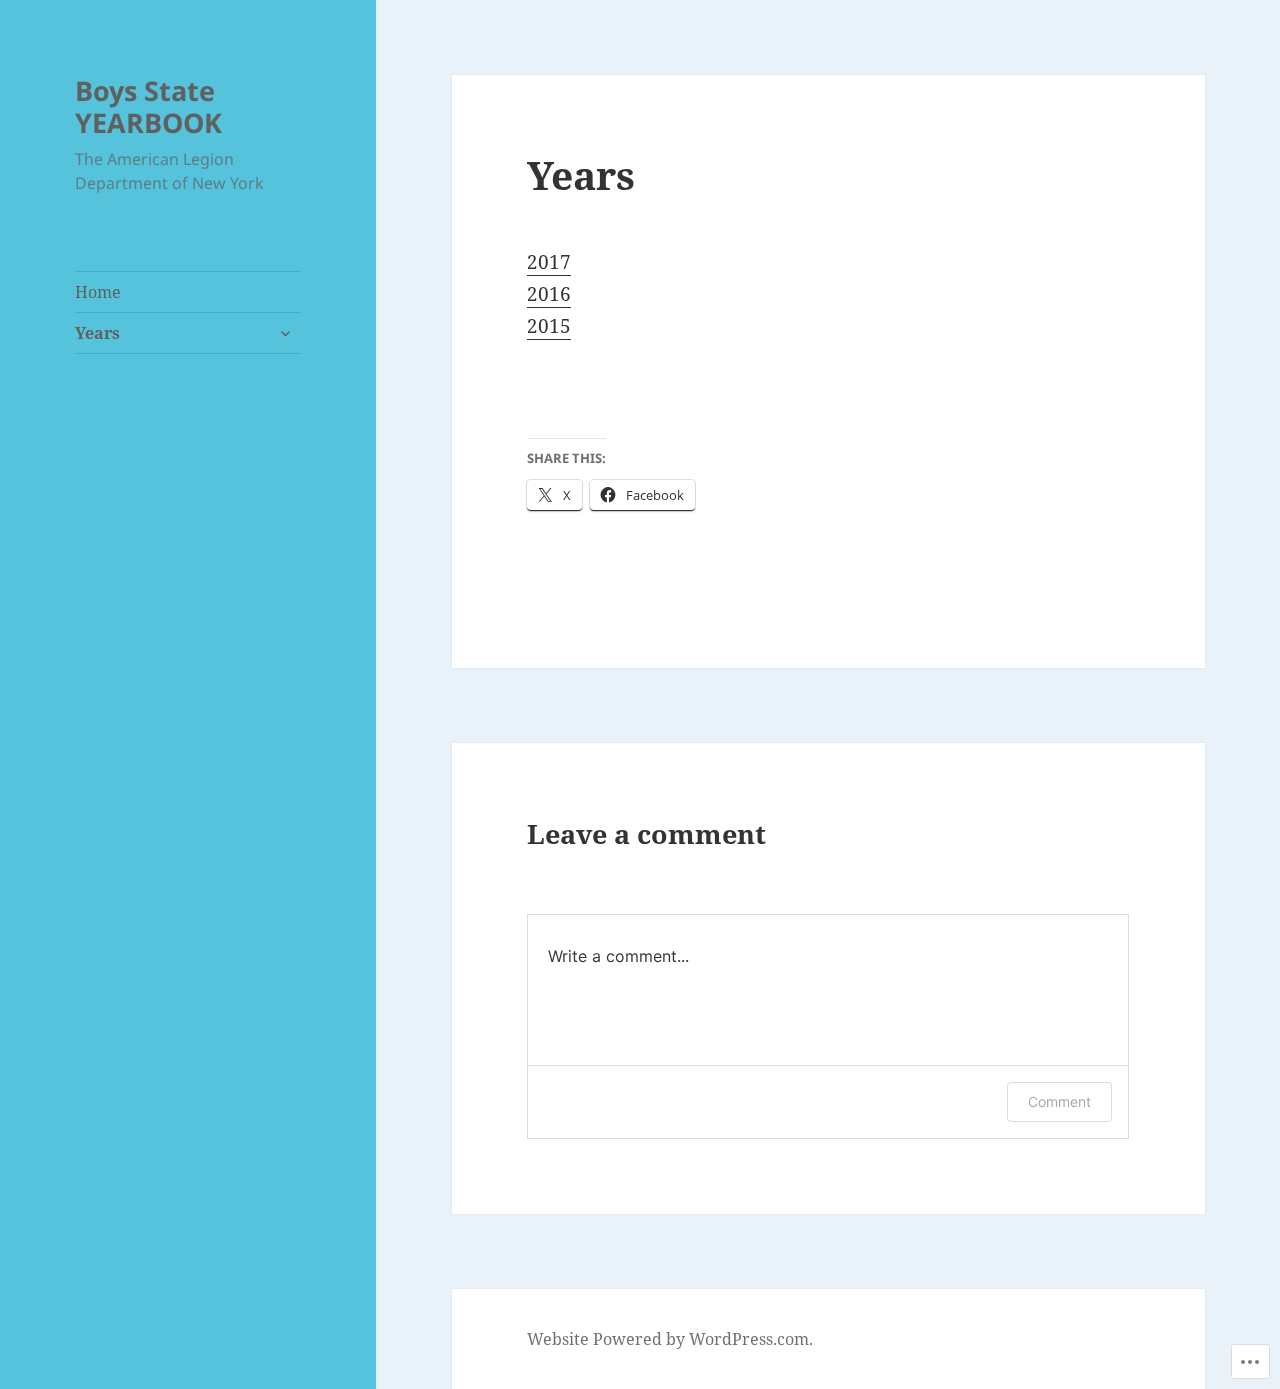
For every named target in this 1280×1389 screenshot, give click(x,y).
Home (98, 292)
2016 (549, 294)
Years (97, 333)
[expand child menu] (285, 333)
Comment (1059, 1101)
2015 (549, 326)
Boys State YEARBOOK (148, 106)
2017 (549, 262)
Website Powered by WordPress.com (668, 1339)
